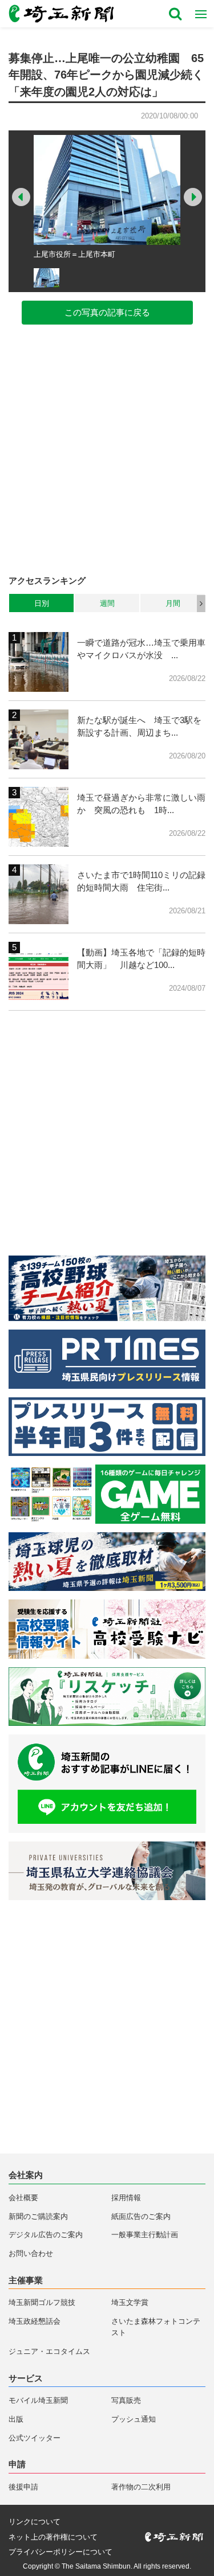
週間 (107, 603)
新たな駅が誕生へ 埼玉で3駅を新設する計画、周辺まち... (139, 727)
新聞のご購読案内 (38, 2216)
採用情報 (126, 2198)
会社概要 (23, 2198)
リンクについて (35, 2522)
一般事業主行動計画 (145, 2235)
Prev (21, 197)
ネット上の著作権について (53, 2537)
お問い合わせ (31, 2253)
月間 (173, 603)
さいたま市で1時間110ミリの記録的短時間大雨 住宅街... (141, 881)
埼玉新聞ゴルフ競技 (42, 2302)
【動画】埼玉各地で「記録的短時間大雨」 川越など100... (141, 959)
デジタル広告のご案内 (46, 2235)
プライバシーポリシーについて (60, 2552)
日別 (42, 603)
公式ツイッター (35, 2438)
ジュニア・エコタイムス (49, 2351)
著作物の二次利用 (141, 2487)
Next (193, 197)
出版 (16, 2419)
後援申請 (23, 2487)
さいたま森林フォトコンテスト (156, 2327)
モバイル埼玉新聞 (38, 2400)
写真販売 (126, 2400)
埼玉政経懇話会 (35, 2321)
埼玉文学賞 (130, 2302)
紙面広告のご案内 (141, 2216)
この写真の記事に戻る (107, 312)
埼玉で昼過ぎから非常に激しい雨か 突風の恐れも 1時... (141, 804)
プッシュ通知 (134, 2419)
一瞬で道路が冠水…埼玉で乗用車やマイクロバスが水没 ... (141, 649)
